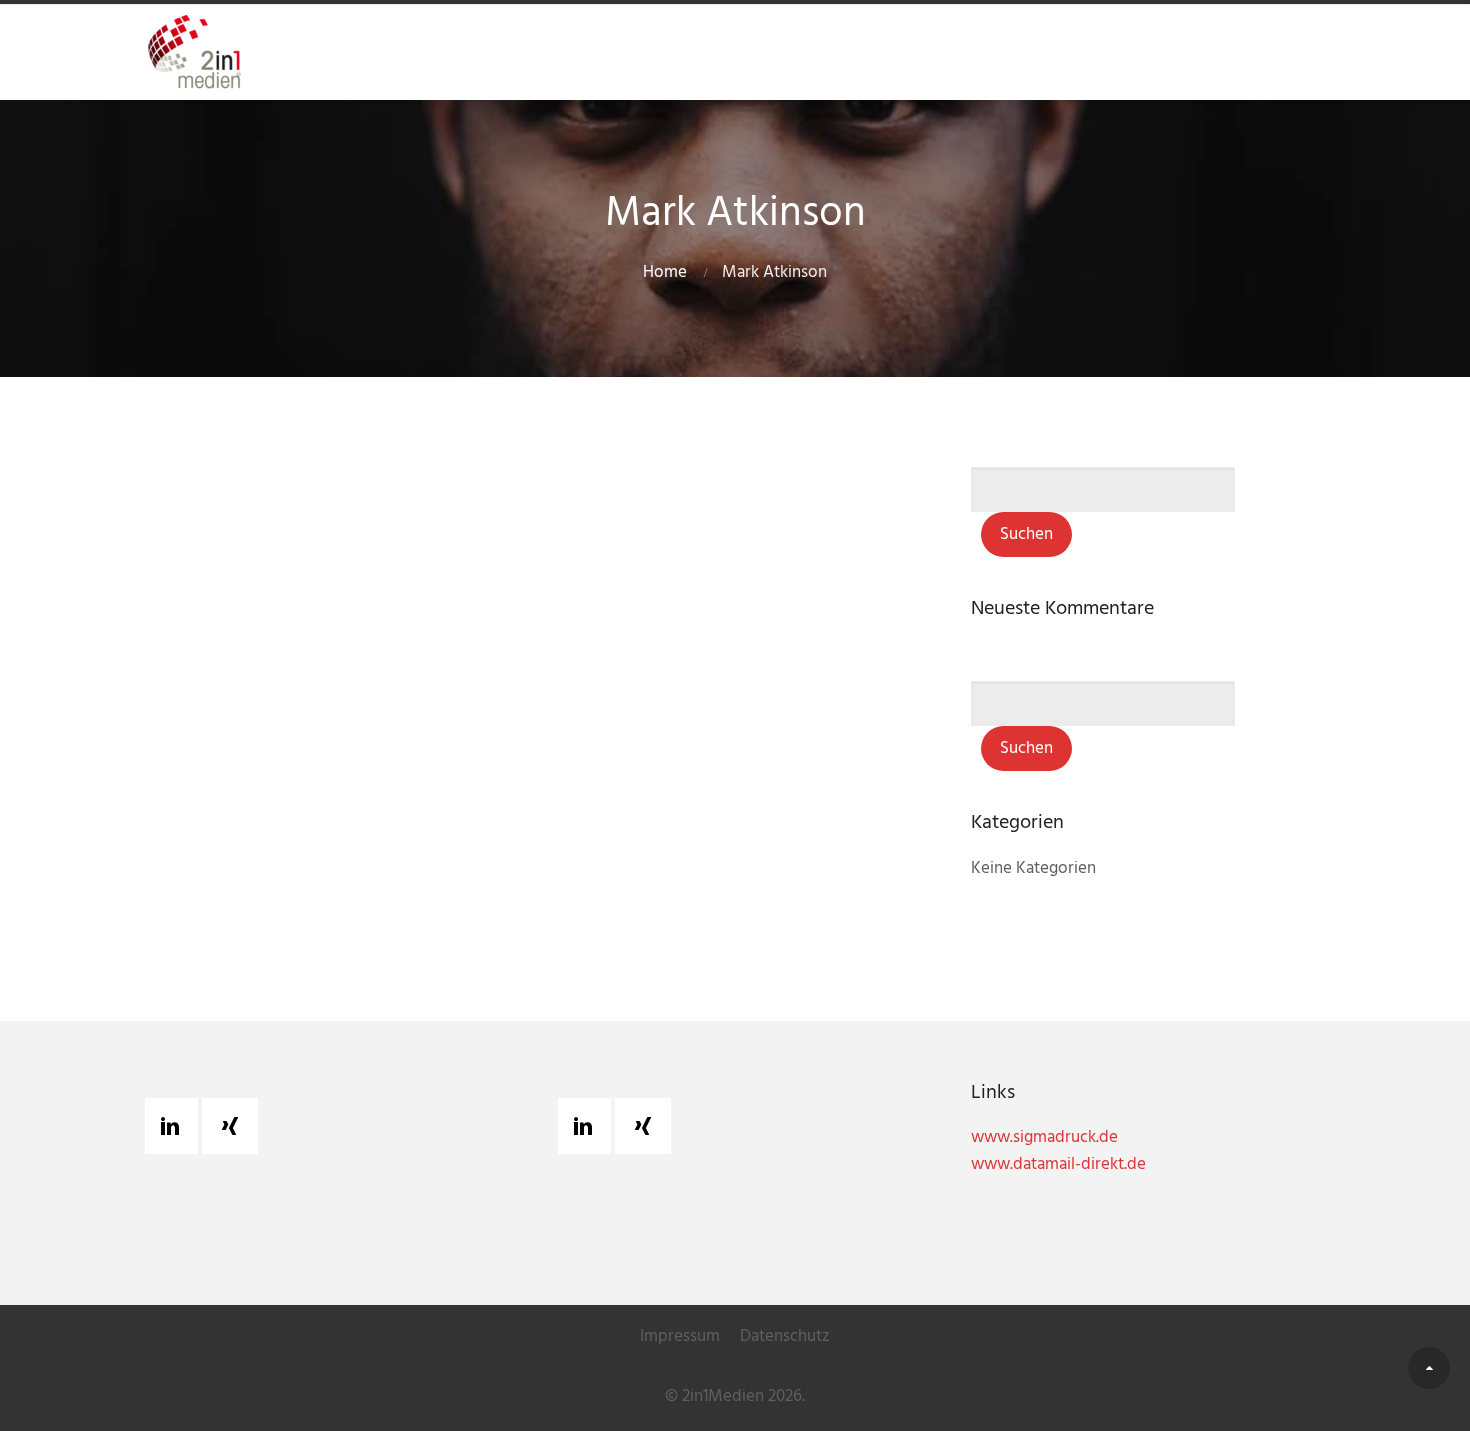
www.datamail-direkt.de (1058, 1164)
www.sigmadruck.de (1044, 1137)
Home (665, 272)
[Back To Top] (1429, 1368)
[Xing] (235, 1126)
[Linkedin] (175, 1126)
